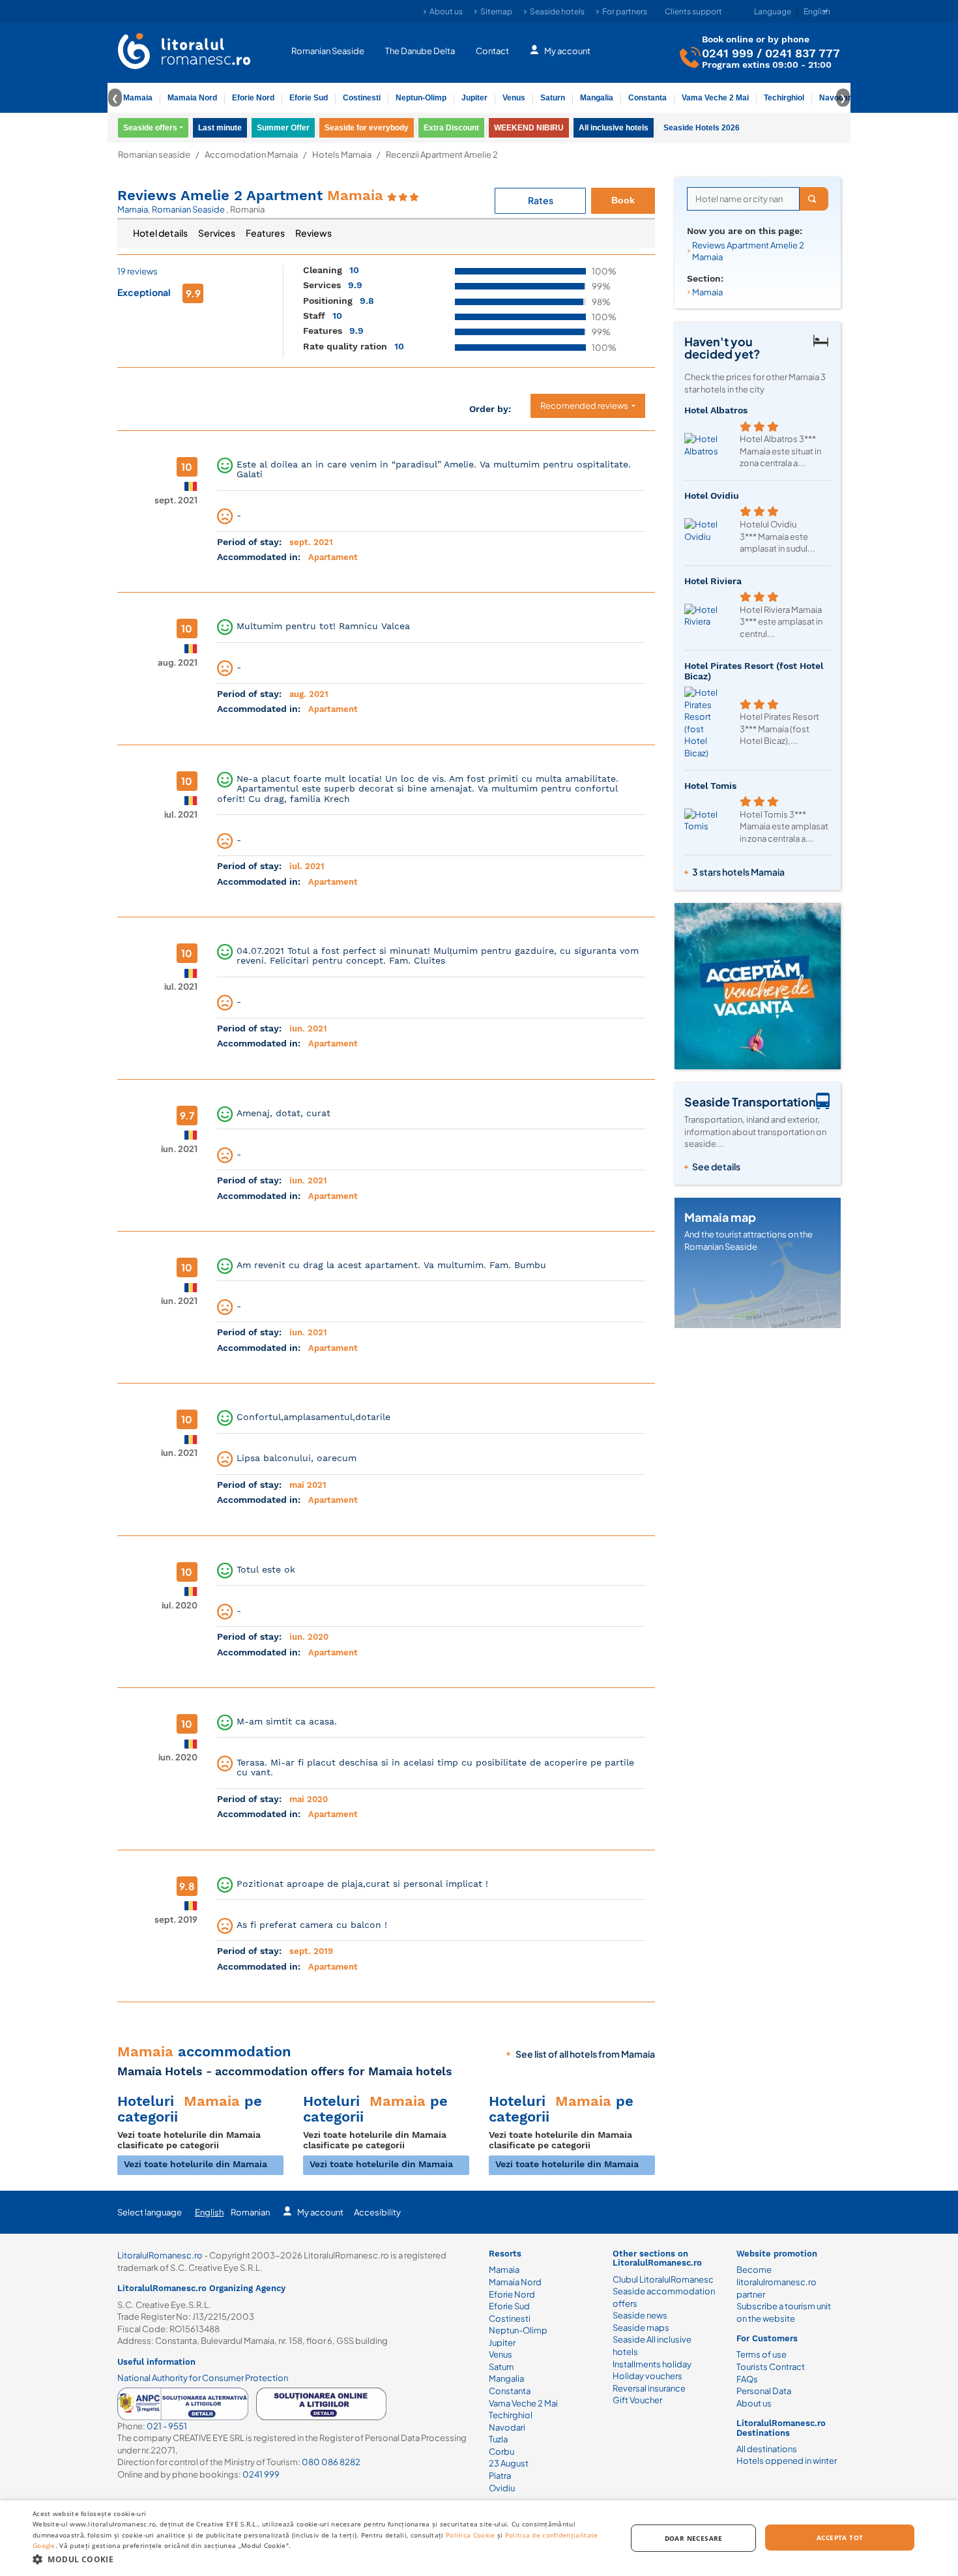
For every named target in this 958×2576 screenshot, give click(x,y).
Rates (541, 200)
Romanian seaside (154, 155)
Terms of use (762, 2354)
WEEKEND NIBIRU (529, 128)
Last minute (220, 128)
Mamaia (138, 98)
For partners (625, 11)
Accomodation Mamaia (251, 155)
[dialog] (479, 2538)
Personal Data (764, 2391)
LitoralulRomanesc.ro (160, 2255)
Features (265, 233)
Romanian (250, 2212)
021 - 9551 (167, 2426)
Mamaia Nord (192, 98)
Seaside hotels (557, 11)
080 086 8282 (331, 2462)
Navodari (507, 2427)
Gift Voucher (637, 2400)
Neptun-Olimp (421, 98)
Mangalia (597, 98)
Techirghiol (784, 98)
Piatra (500, 2476)
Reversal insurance (649, 2388)
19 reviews (138, 271)
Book (623, 200)
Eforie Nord (253, 98)
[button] (321, 2559)
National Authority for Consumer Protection (203, 2378)
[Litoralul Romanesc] (184, 53)
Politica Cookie (471, 2535)
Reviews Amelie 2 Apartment (250, 195)
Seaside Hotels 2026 (702, 128)
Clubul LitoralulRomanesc (663, 2279)
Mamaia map (720, 1217)
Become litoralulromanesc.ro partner (777, 2282)
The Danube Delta (420, 51)
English (209, 2212)
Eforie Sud (309, 98)
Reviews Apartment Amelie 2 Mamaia (748, 251)
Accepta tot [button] (840, 2538)
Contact (492, 51)
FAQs (747, 2379)
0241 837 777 (803, 53)
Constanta (647, 98)
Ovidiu (502, 2488)
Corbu (501, 2451)
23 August (509, 2463)
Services (217, 233)
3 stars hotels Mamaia (738, 872)
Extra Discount (451, 128)
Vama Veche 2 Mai (715, 98)
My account (567, 51)
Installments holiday (652, 2364)
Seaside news (640, 2315)
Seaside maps (641, 2328)
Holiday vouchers (647, 2376)
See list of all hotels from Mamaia (585, 2054)
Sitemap (496, 11)
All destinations (767, 2449)
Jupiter (474, 98)
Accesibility (377, 2212)
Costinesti (362, 98)
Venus (514, 98)
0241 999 (728, 53)
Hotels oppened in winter (787, 2461)
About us (446, 11)
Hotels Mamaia (342, 155)
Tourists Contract (771, 2367)
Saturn (553, 98)
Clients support (693, 11)
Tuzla (498, 2439)
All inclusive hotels (614, 128)
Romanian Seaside (328, 51)
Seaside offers (150, 128)
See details (716, 1166)
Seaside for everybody (367, 128)
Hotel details (160, 233)
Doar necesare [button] (694, 2538)
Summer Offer (283, 128)
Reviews (313, 233)
